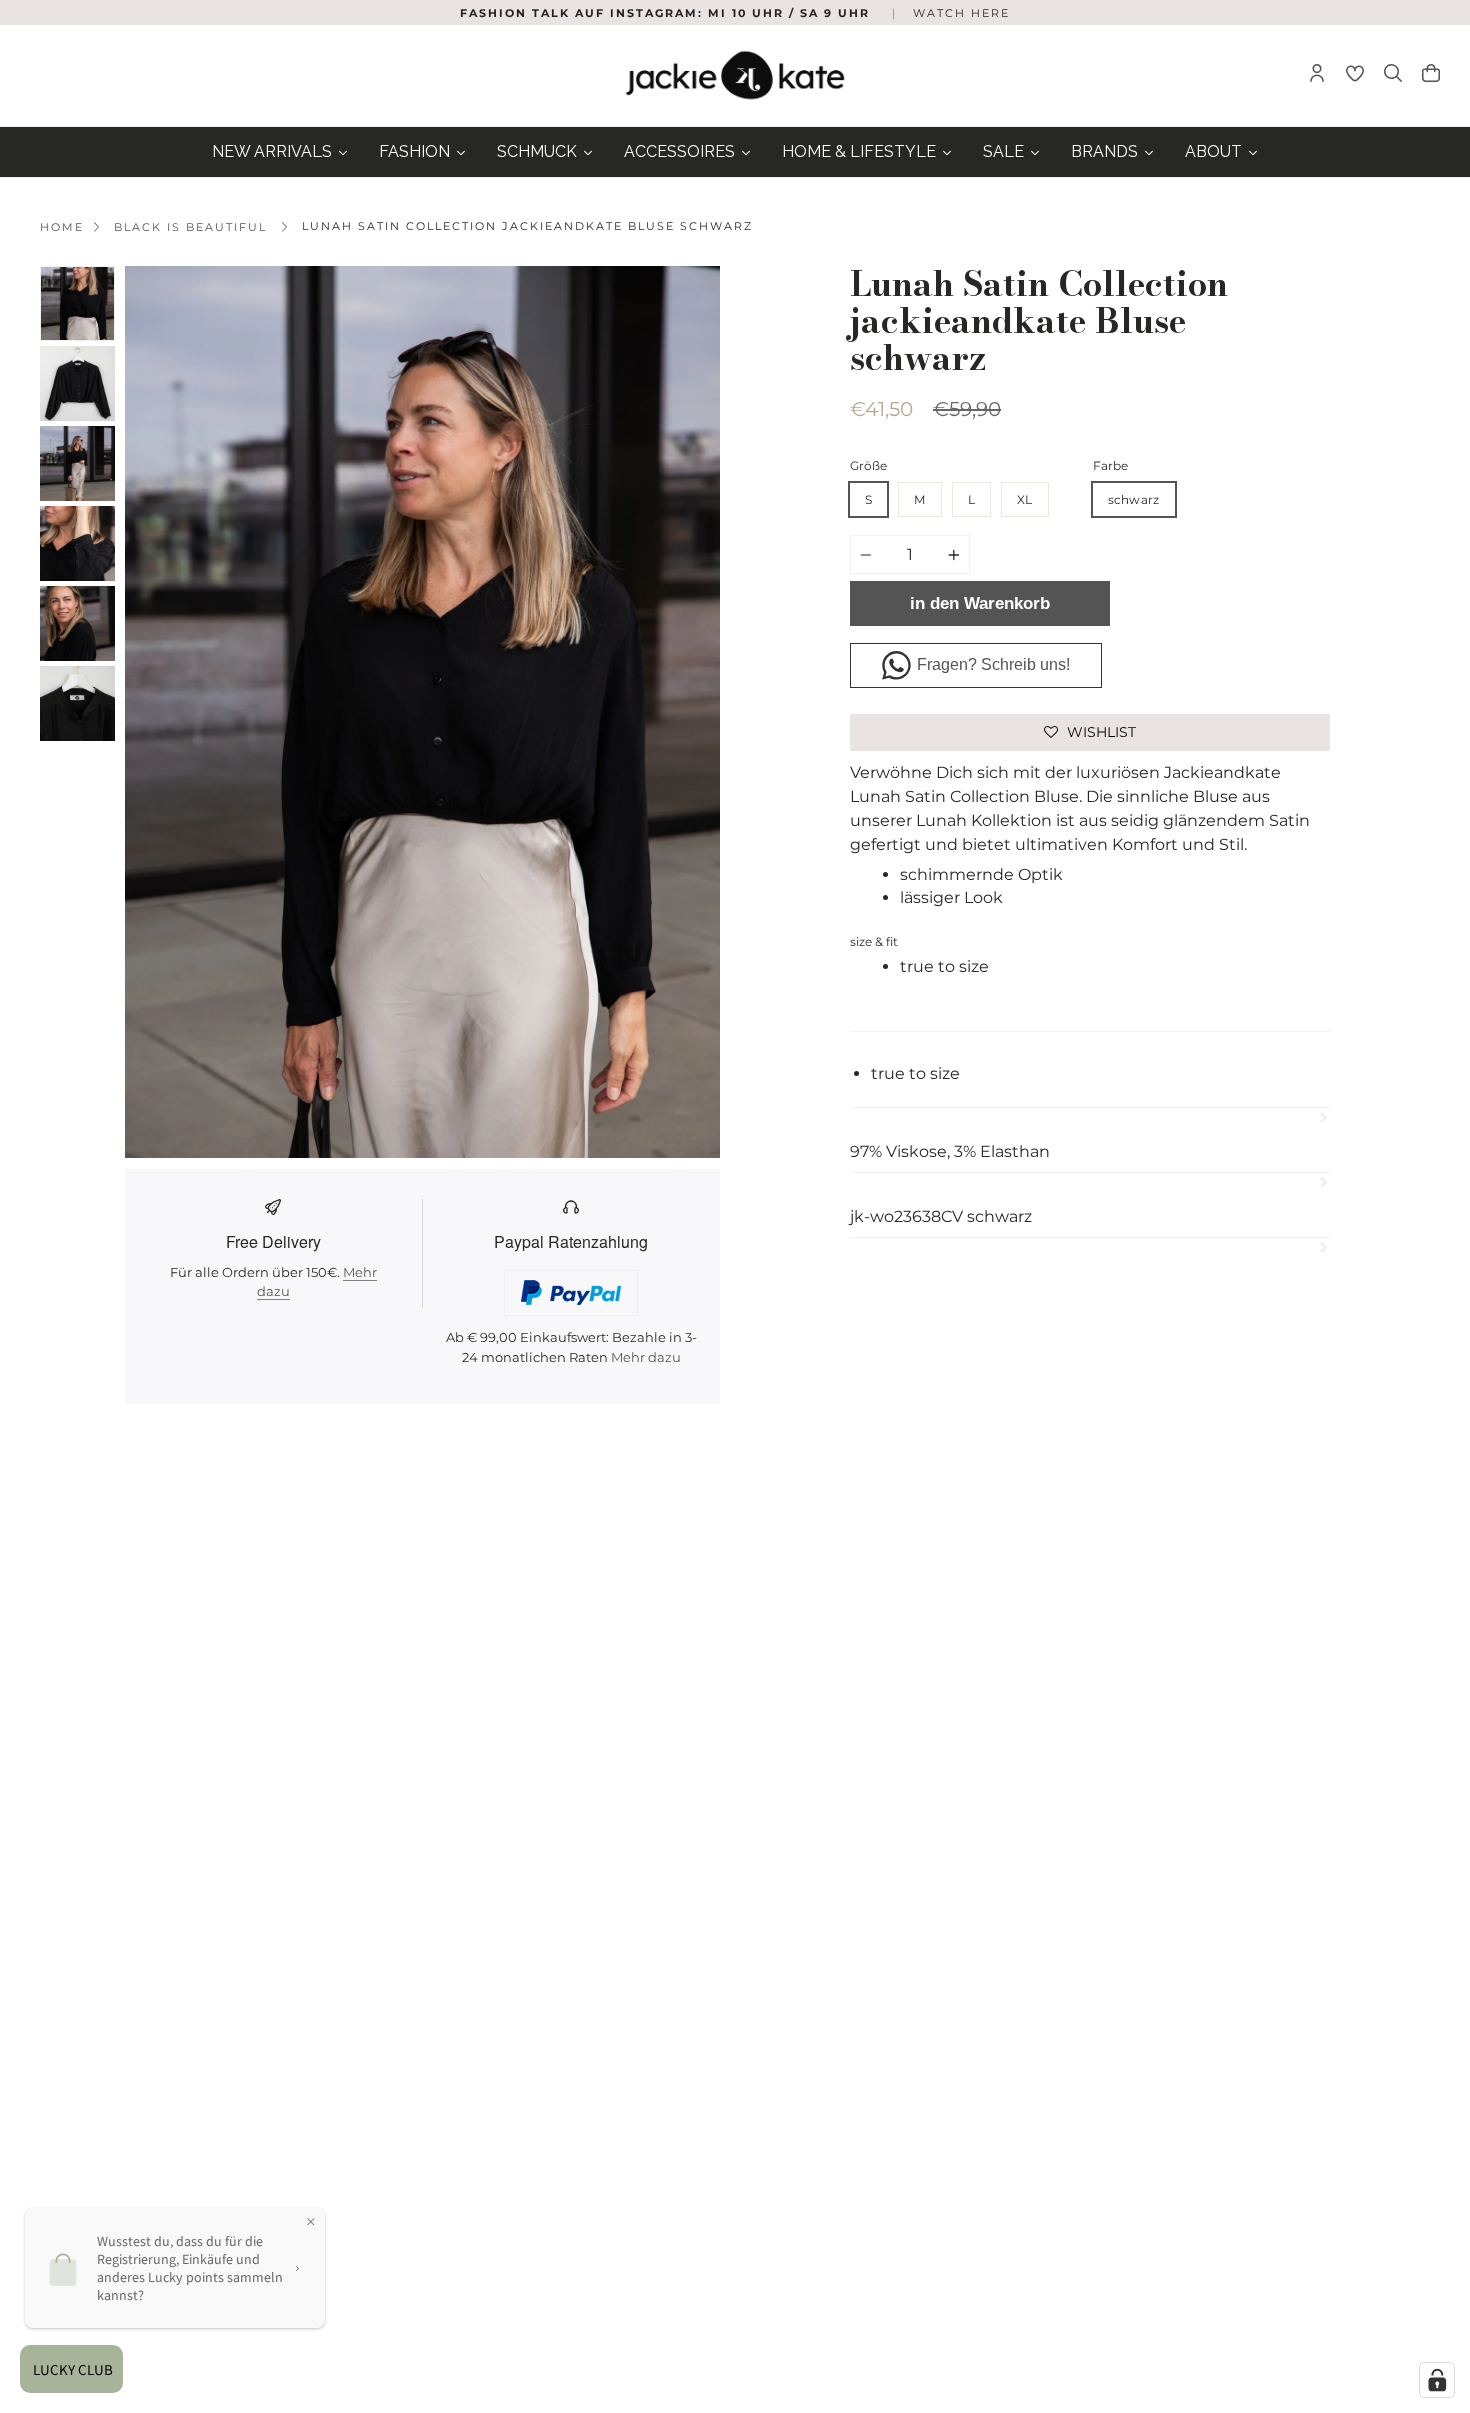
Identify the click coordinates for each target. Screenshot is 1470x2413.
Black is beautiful (190, 227)
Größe (868, 465)
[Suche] (1393, 75)
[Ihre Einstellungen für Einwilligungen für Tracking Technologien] (1437, 2380)
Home (62, 227)
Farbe (1110, 465)
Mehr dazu (646, 1357)
